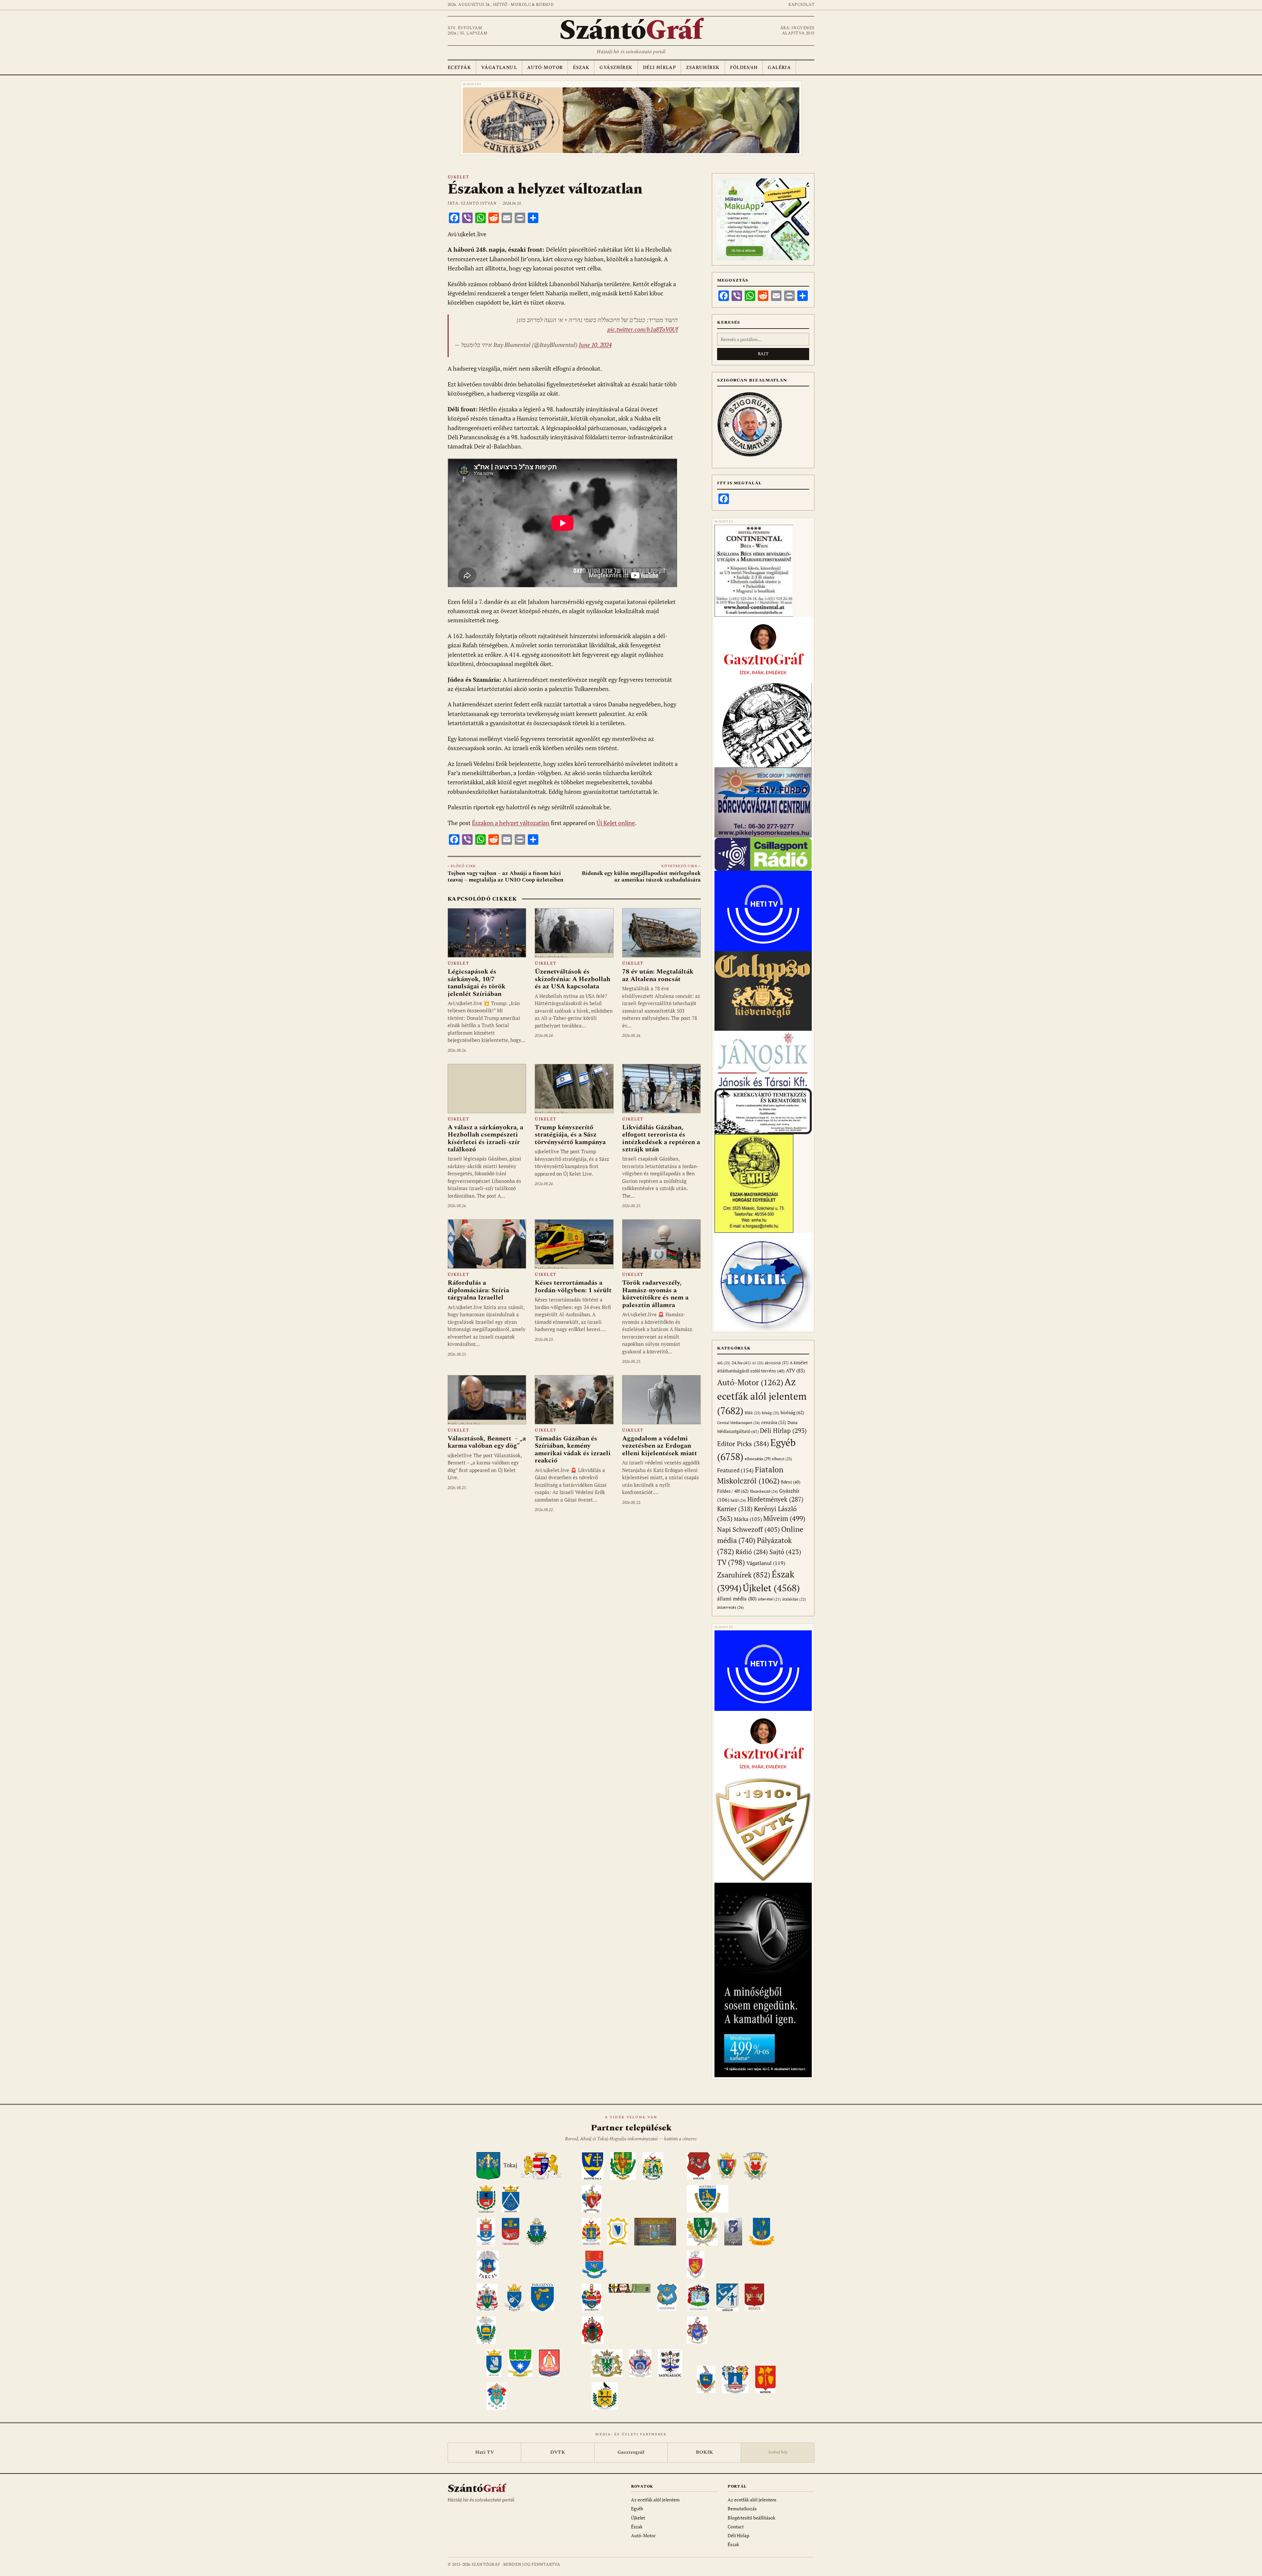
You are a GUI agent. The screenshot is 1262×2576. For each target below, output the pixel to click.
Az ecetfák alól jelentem (762, 1396)
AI (758, 1363)
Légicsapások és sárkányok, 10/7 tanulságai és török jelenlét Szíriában (477, 983)
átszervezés (730, 1607)
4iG (724, 1363)
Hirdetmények (775, 1499)
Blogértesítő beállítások (751, 2518)
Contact (736, 2527)
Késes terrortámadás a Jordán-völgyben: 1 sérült (573, 1286)
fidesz (791, 1482)
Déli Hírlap (659, 68)
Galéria (779, 68)
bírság (771, 1413)
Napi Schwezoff (748, 1529)
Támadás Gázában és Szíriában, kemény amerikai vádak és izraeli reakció (573, 1449)
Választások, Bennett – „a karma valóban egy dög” (487, 1442)
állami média (737, 1599)
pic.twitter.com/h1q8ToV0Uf (643, 329)
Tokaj (510, 2166)
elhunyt (782, 1459)
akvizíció (777, 1363)
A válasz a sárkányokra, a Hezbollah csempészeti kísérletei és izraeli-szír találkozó (485, 1138)
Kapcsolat (801, 5)
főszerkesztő (764, 1491)
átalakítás (794, 1599)
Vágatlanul (499, 68)
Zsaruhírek (703, 68)
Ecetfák (459, 68)
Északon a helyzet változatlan (511, 823)
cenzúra (774, 1422)
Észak (581, 68)
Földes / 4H (733, 1491)
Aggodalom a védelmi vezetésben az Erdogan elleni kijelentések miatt (660, 1446)
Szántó (631, 31)
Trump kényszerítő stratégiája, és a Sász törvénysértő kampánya (570, 1135)
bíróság (792, 1412)
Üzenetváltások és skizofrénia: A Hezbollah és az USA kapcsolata (573, 979)
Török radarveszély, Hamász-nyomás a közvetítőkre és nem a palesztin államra (655, 1294)
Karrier (735, 1509)
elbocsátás (758, 1459)
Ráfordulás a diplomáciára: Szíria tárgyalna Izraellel (478, 1290)
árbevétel (769, 1599)
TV (731, 1562)
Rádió (752, 1552)
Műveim (784, 1518)
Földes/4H (744, 68)
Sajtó (785, 1552)
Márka (748, 1519)
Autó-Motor (545, 68)
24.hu (741, 1363)
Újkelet (458, 177)
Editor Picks (743, 1444)
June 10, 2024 (595, 345)
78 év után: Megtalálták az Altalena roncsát (658, 975)
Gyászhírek (616, 68)
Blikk (753, 1413)
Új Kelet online (616, 823)
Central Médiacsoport (738, 1423)
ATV (795, 1371)
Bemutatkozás (742, 2508)
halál (738, 1500)
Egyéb (637, 2508)
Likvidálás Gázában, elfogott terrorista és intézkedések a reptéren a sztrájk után (661, 1138)
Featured (735, 1470)
